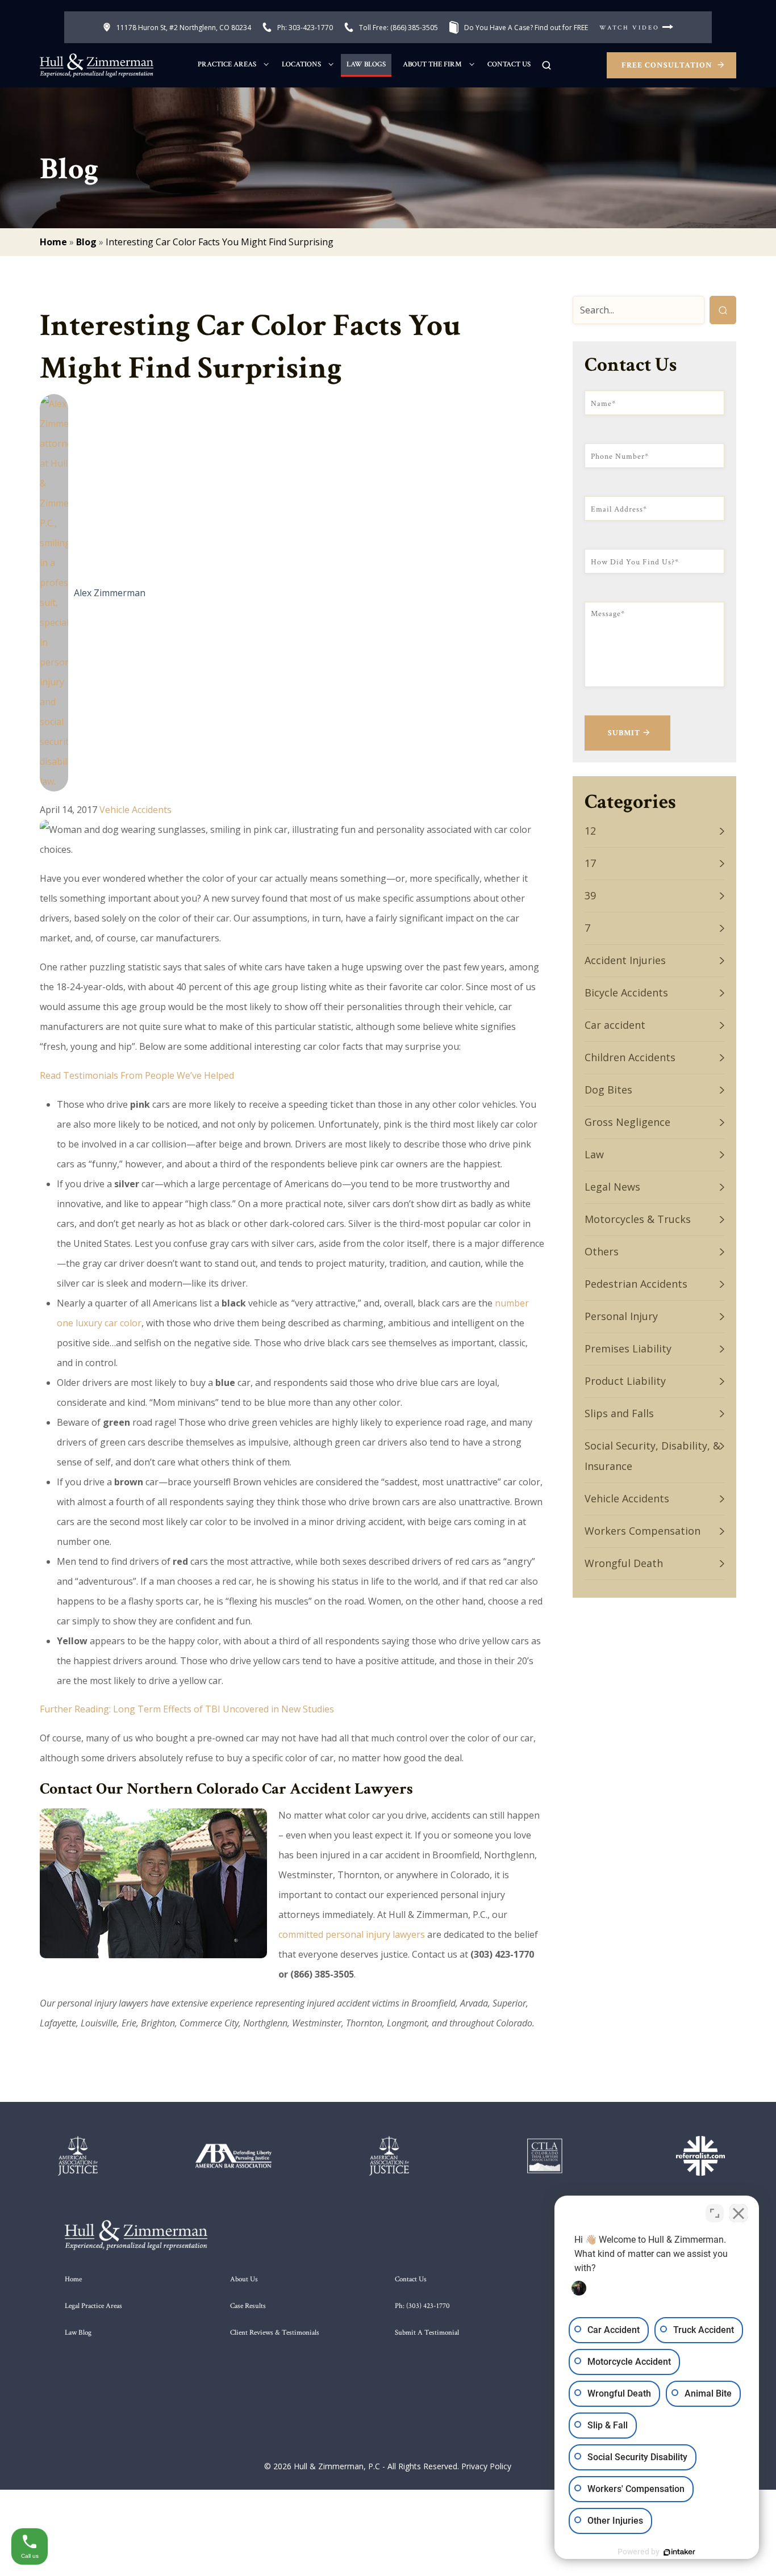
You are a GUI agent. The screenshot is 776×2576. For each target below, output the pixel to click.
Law (594, 1154)
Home (53, 242)
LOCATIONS (301, 64)
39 (590, 895)
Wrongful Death (624, 1563)
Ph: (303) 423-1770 (422, 2306)
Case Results (248, 2306)
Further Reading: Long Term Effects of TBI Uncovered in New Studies (187, 1709)
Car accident (615, 1025)
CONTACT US (509, 64)
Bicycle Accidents (626, 992)
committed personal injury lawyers (352, 1934)
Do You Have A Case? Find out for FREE (526, 28)
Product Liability (625, 1381)
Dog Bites (608, 1090)
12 (590, 831)
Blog (86, 242)
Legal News (612, 1187)
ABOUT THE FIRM (432, 64)
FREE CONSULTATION (668, 65)
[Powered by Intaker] (679, 2552)
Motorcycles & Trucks (638, 1219)
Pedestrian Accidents (636, 1284)
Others (602, 1251)
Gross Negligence (627, 1122)
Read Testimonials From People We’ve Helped (137, 1075)
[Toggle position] (715, 2213)
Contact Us (411, 2279)
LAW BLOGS (366, 64)
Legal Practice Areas (93, 2306)
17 (590, 863)
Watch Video (631, 28)
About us (244, 2279)
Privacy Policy (486, 2466)
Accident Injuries (625, 960)
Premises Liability (628, 1348)
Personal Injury (621, 1316)
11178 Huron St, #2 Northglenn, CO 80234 (184, 28)
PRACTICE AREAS (227, 64)
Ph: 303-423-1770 (305, 28)
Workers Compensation (643, 1531)
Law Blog (78, 2333)
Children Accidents (630, 1057)
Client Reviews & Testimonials (275, 2333)
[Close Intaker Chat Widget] (739, 2213)
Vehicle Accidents (135, 810)
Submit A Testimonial (427, 2333)
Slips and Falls (619, 1413)
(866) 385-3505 (399, 28)
